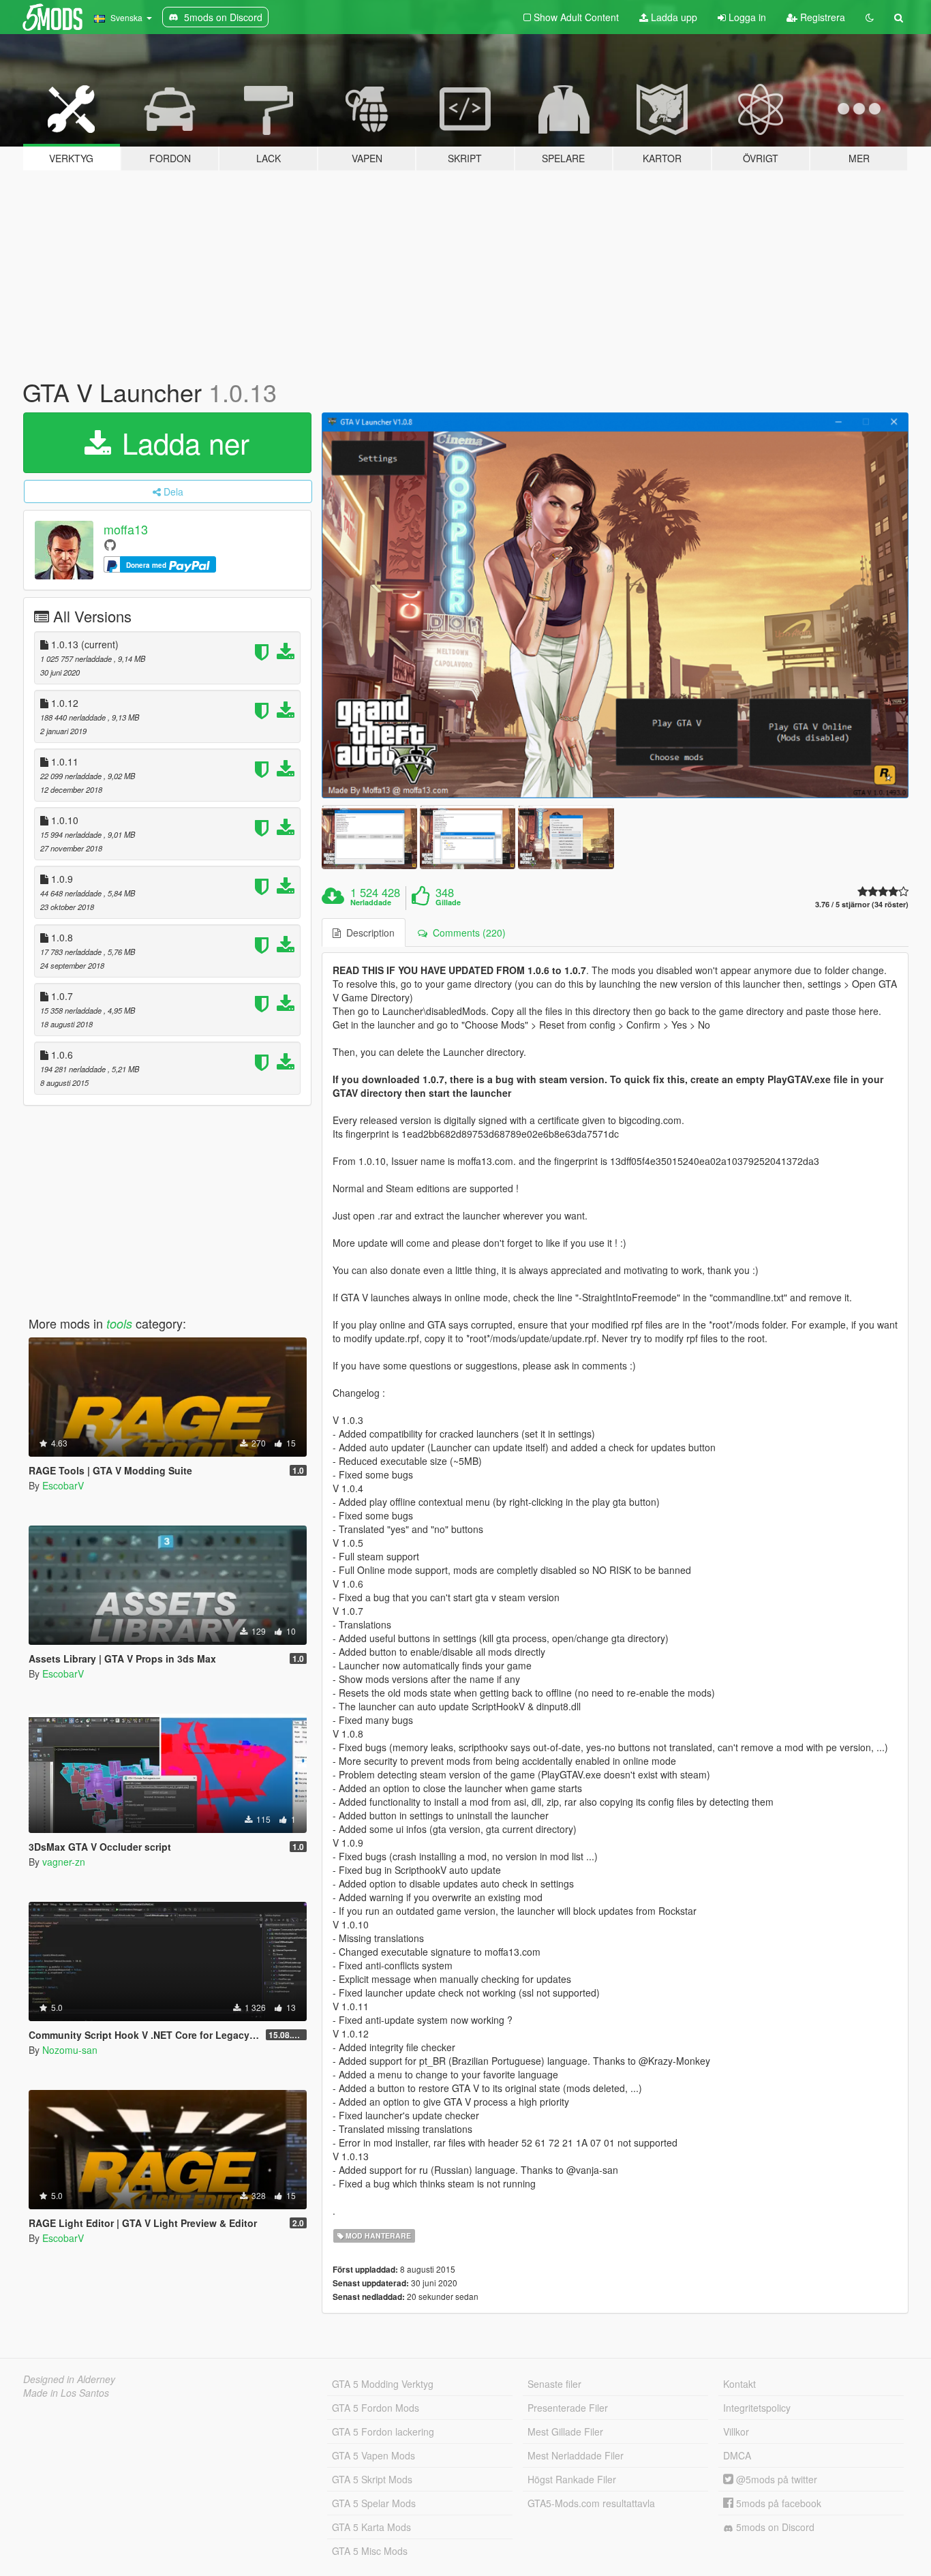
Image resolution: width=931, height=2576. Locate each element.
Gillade (448, 903)
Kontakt (739, 2384)
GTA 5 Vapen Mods (373, 2455)
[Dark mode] (870, 17)
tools (119, 1323)
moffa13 (126, 529)
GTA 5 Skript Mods (372, 2479)
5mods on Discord (774, 2527)
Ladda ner (182, 442)
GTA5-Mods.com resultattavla (591, 2503)
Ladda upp (673, 17)
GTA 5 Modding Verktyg (383, 2384)
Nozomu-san (70, 2050)
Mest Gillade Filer (565, 2431)
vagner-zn (64, 1862)
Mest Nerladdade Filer (576, 2455)
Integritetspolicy (757, 2408)
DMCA (737, 2455)
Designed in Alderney (69, 2379)
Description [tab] (368, 933)
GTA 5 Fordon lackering (383, 2431)
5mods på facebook (777, 2503)
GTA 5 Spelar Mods (374, 2503)
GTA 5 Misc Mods (370, 2551)
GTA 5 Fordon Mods (376, 2408)
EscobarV (63, 1485)
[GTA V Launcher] (615, 606)
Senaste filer (554, 2384)
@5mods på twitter (775, 2479)
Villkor (736, 2431)
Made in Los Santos (66, 2393)
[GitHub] (110, 544)
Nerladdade (371, 903)
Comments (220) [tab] (467, 933)
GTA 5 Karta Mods (371, 2527)
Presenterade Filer (568, 2408)
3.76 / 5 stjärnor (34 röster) (862, 904)
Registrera (821, 17)
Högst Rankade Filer (572, 2479)
